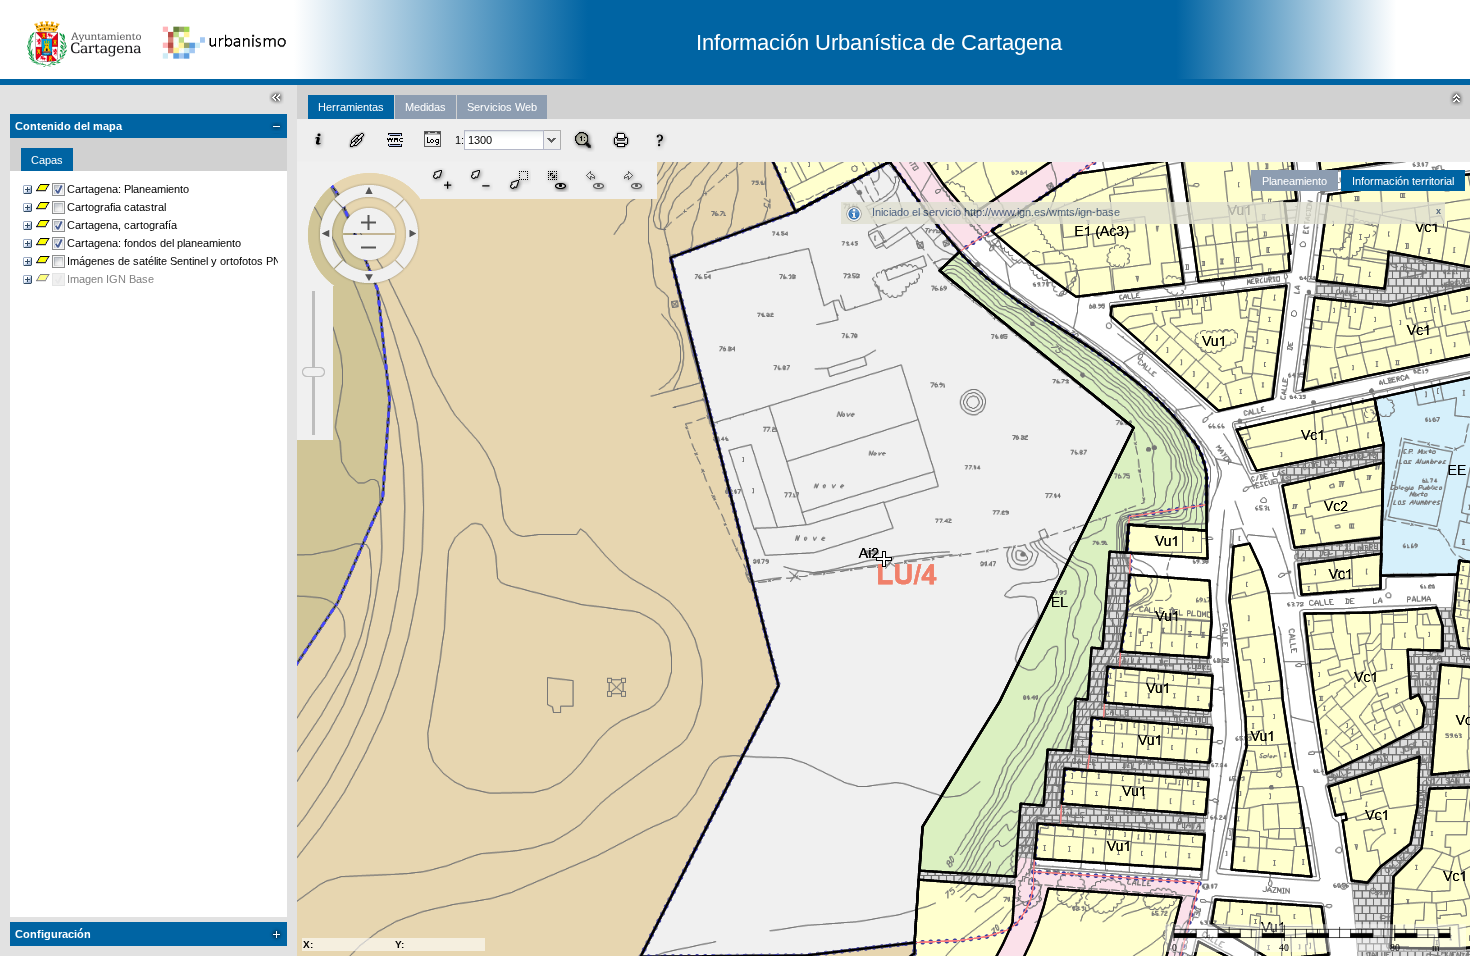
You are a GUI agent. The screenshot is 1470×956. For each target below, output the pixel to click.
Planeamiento (1294, 181)
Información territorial (1403, 181)
